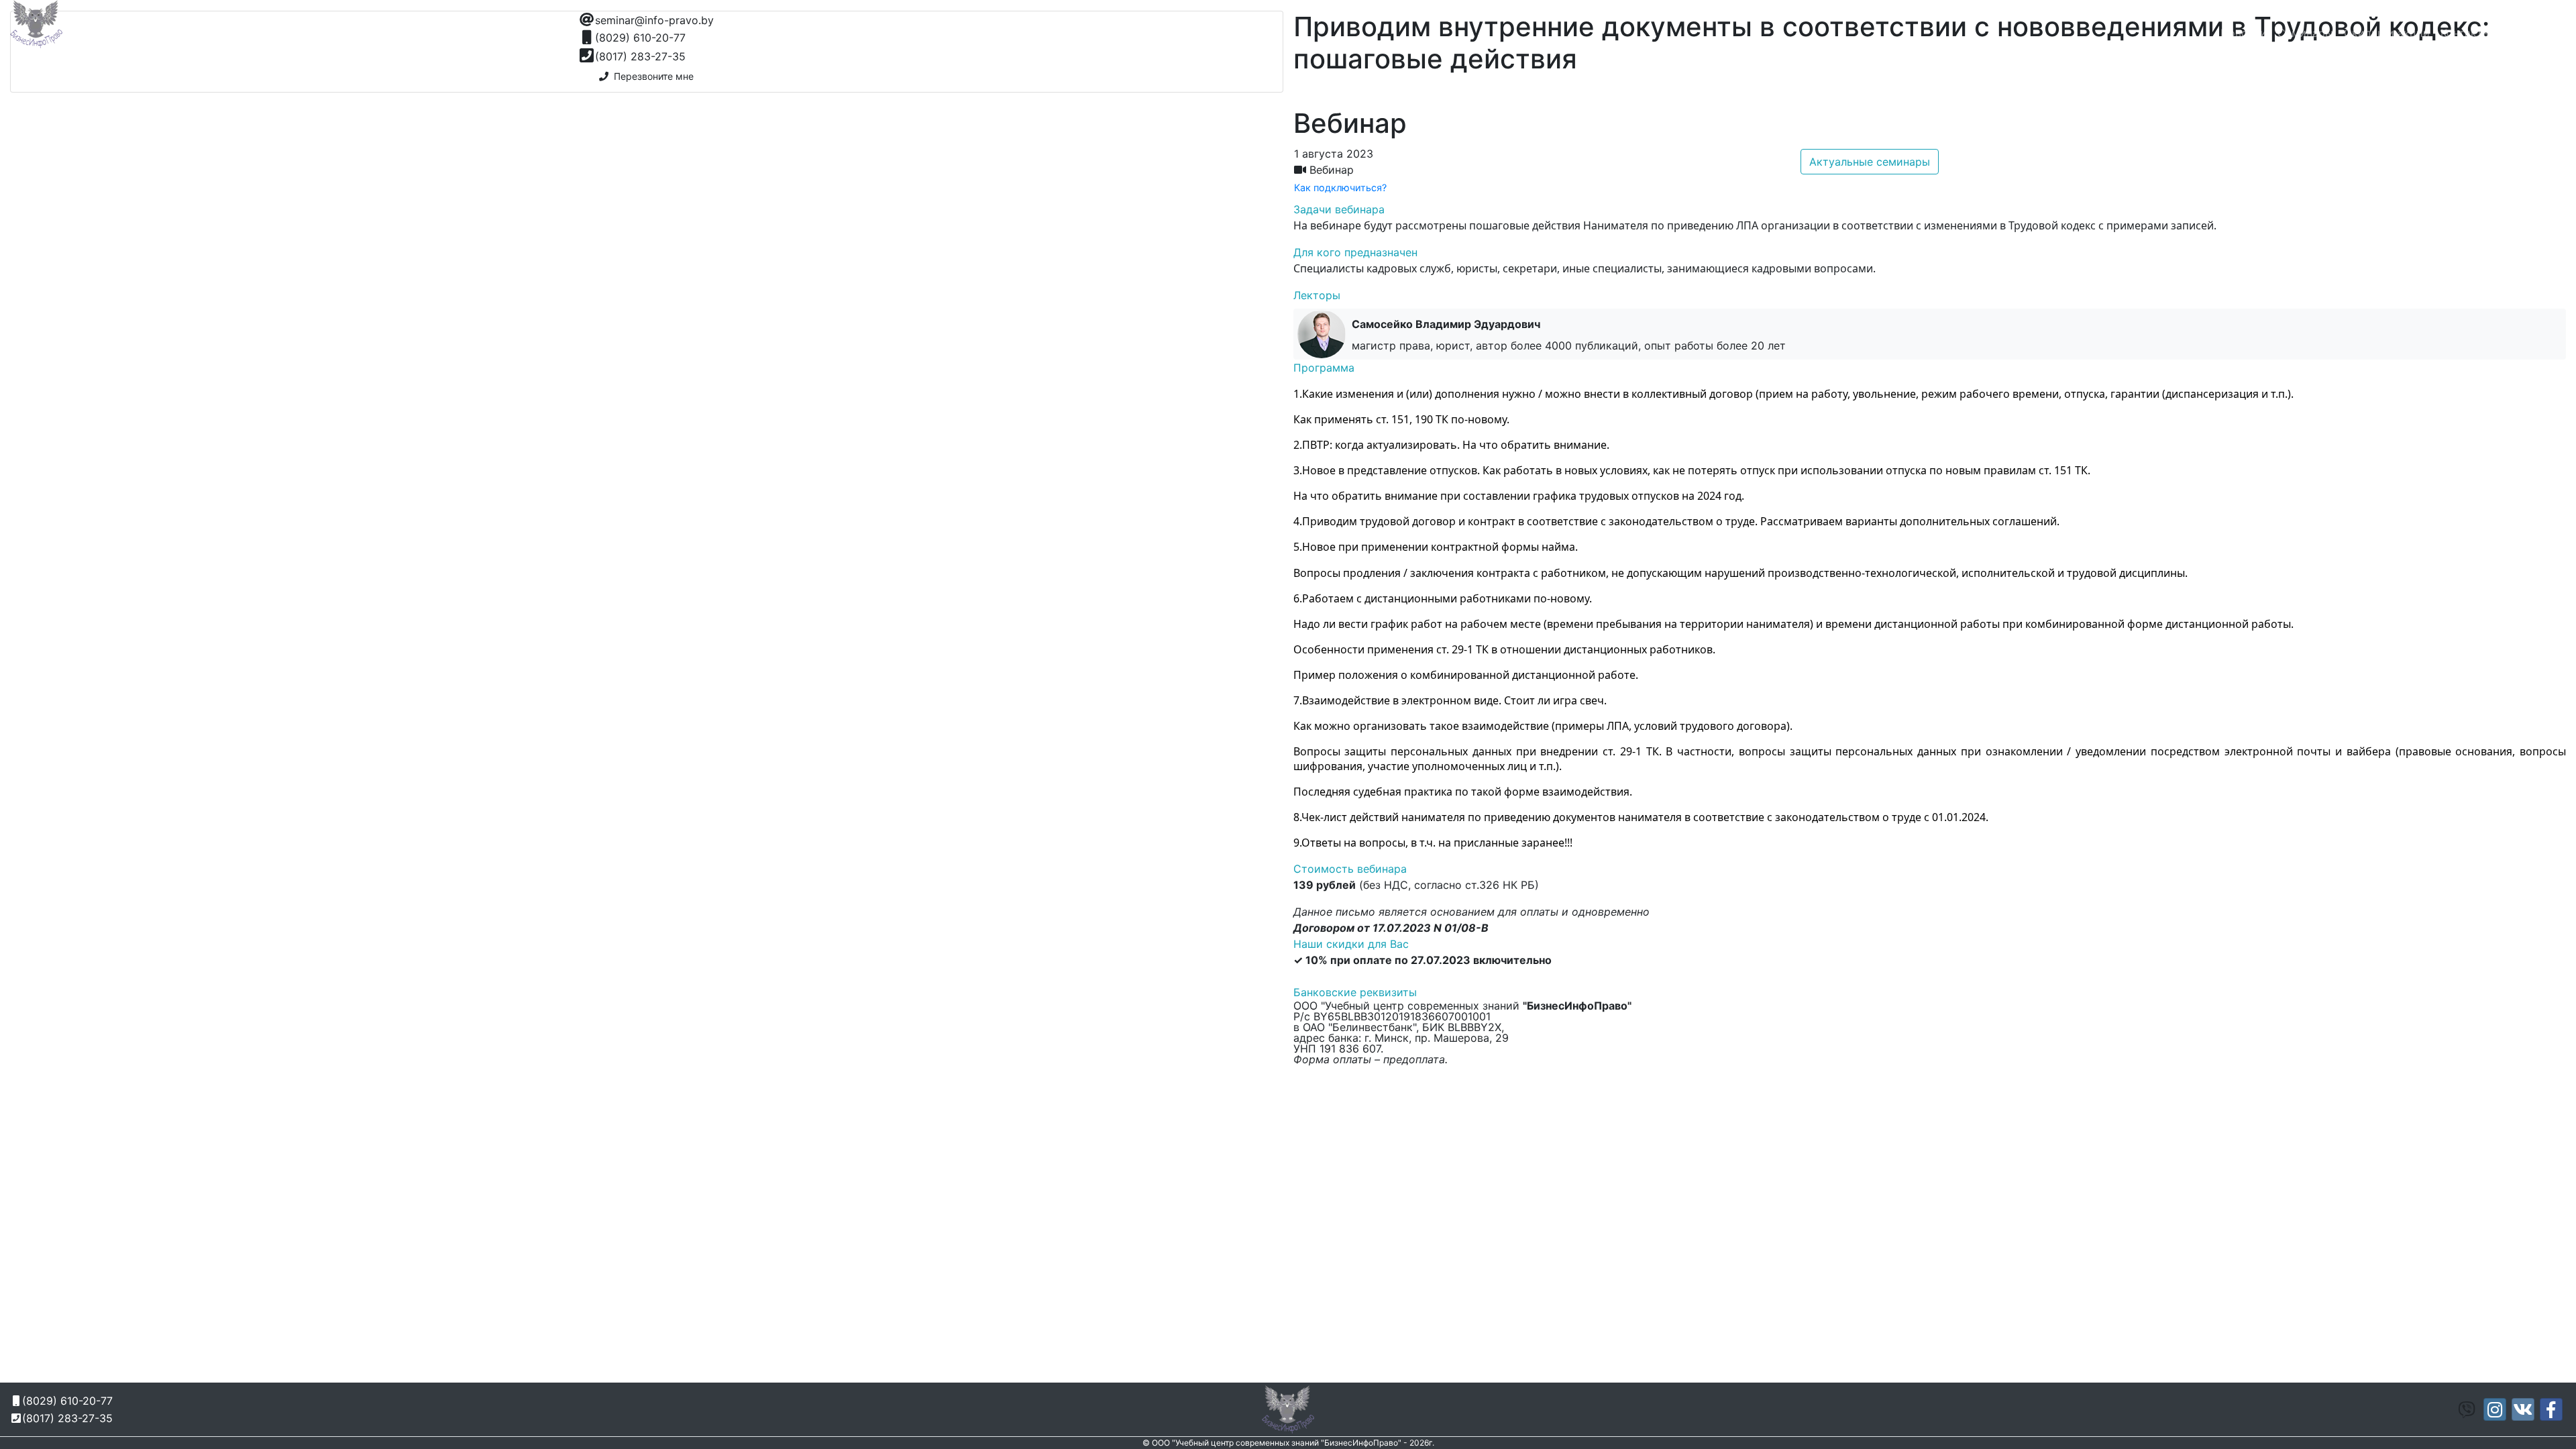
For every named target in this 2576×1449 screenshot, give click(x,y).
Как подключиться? (1340, 187)
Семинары (2305, 33)
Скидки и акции (2387, 33)
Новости (2244, 33)
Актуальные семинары (1870, 162)
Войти (2544, 33)
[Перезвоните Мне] (1999, 17)
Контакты (2466, 33)
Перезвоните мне (651, 76)
